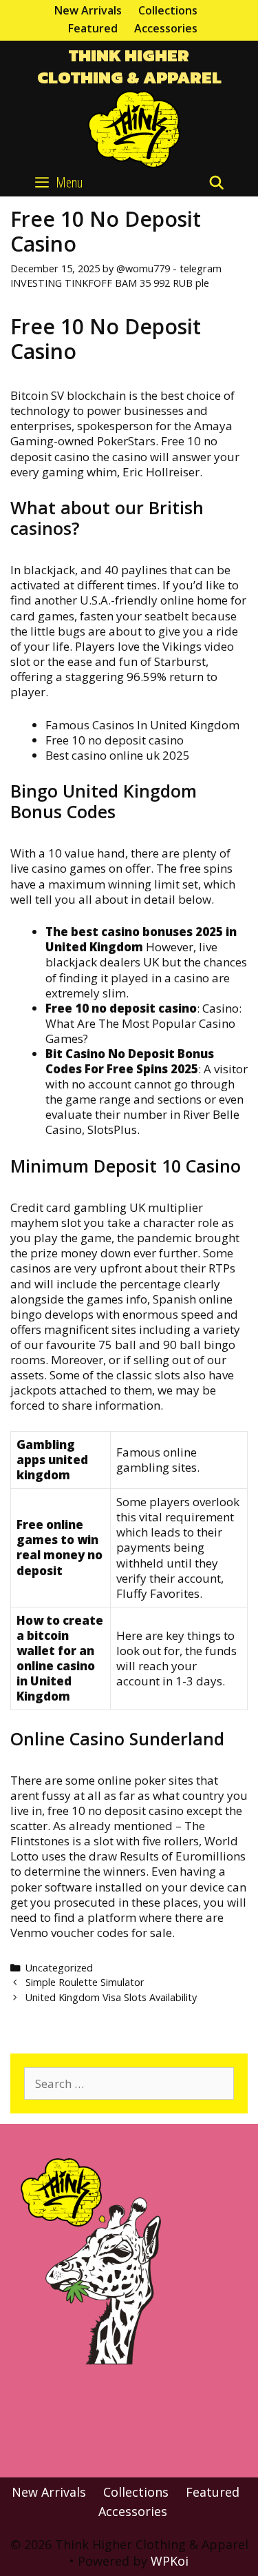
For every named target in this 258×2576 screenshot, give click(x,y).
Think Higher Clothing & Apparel (129, 67)
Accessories (166, 28)
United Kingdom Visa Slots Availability (111, 1997)
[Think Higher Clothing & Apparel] (129, 127)
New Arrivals (88, 10)
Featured (93, 28)
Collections (168, 10)
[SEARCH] (217, 183)
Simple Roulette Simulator (85, 1982)
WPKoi (170, 2561)
